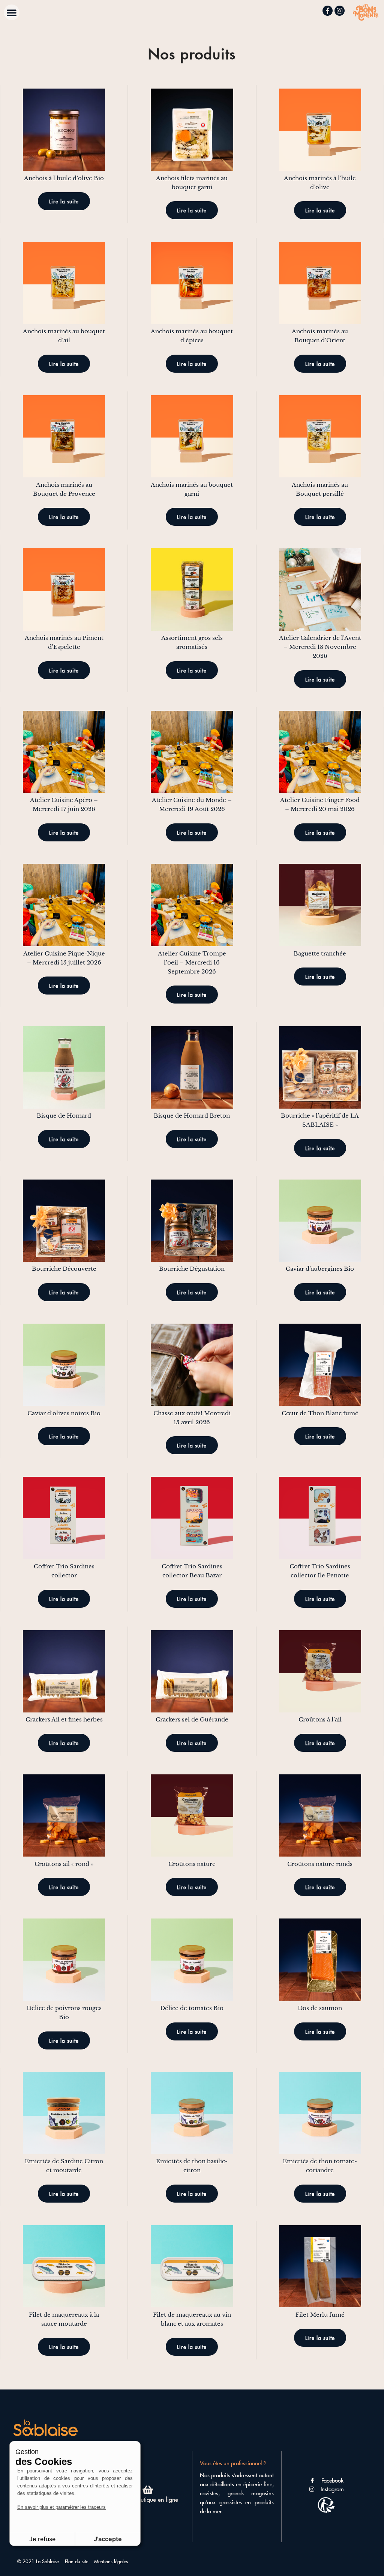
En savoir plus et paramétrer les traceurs (61, 2507)
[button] (12, 12)
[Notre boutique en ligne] (148, 2489)
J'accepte (108, 2539)
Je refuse (42, 2539)
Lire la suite (64, 201)
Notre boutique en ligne (148, 2499)
